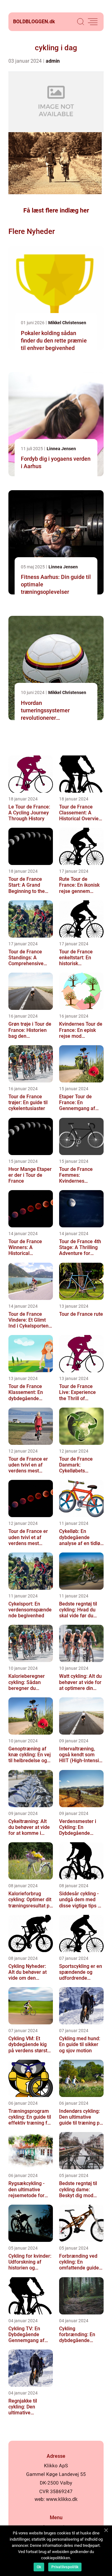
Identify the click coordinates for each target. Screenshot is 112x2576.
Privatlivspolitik (65, 2567)
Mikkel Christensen (67, 323)
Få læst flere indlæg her (56, 210)
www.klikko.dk (62, 2499)
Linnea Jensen (61, 449)
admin (53, 61)
